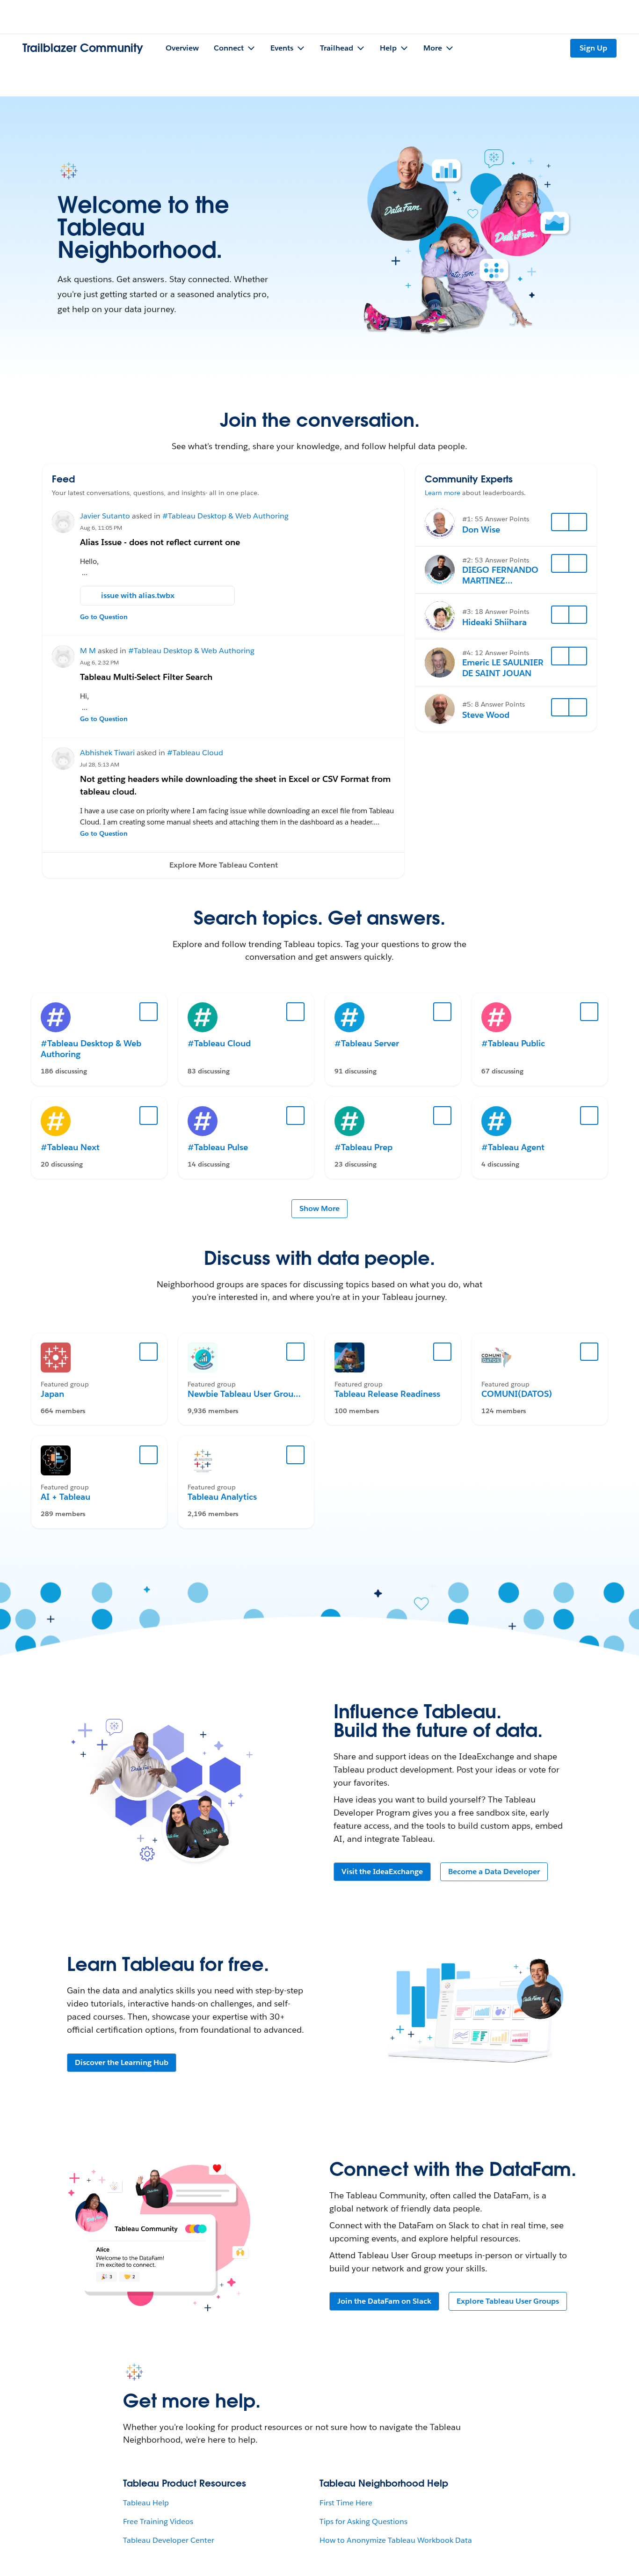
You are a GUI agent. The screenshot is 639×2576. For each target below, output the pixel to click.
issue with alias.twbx (138, 595)
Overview (182, 48)
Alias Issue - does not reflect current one (160, 542)
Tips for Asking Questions (363, 2521)
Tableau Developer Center (169, 2540)
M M (88, 651)
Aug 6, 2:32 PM (99, 662)
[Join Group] (149, 1352)
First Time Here (346, 2503)
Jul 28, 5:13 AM (100, 764)
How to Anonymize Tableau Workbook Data (396, 2540)
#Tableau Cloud (195, 753)
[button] (223, 865)
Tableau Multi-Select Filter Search (146, 677)
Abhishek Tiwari (107, 753)
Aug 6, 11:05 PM (101, 528)
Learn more (443, 493)
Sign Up (593, 48)
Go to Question (104, 617)
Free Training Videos (158, 2521)
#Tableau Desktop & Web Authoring (225, 516)
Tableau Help (146, 2503)
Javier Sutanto (105, 516)
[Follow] (560, 522)
